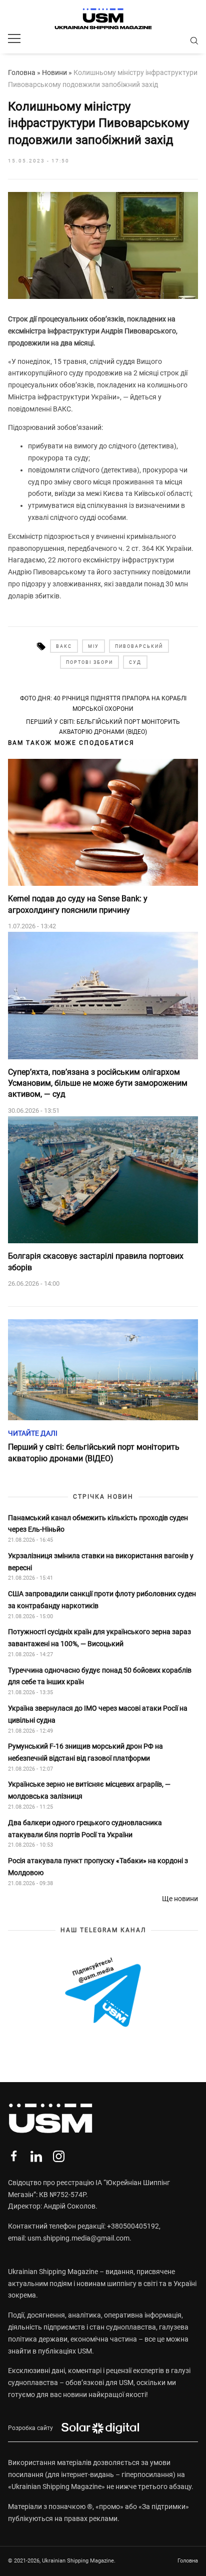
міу (93, 646)
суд (135, 662)
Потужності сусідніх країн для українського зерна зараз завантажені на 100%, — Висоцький (99, 1638)
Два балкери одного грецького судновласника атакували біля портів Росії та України (85, 1829)
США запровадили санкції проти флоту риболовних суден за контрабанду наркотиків (102, 1600)
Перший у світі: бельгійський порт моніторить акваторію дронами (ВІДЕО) (103, 727)
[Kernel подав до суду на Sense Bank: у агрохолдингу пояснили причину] (103, 823)
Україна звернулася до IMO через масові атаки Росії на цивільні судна (98, 1714)
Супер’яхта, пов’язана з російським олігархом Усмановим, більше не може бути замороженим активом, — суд (98, 1083)
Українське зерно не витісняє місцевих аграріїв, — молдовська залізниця (89, 1790)
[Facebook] (14, 2156)
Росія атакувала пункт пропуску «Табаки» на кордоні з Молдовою (98, 1867)
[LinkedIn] (36, 2156)
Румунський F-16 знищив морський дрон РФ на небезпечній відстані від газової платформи (85, 1752)
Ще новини (180, 1899)
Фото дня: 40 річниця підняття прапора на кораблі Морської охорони (103, 703)
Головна (22, 72)
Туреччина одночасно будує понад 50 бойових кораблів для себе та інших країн (100, 1676)
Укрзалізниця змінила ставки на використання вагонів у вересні (101, 1562)
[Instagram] (59, 2156)
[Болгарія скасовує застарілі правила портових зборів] (103, 1180)
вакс (64, 646)
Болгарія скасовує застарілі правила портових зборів (96, 1262)
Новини (54, 72)
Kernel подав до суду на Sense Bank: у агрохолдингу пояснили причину (78, 904)
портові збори (89, 662)
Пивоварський (139, 646)
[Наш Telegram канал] (103, 1993)
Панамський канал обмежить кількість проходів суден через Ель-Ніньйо (98, 1524)
